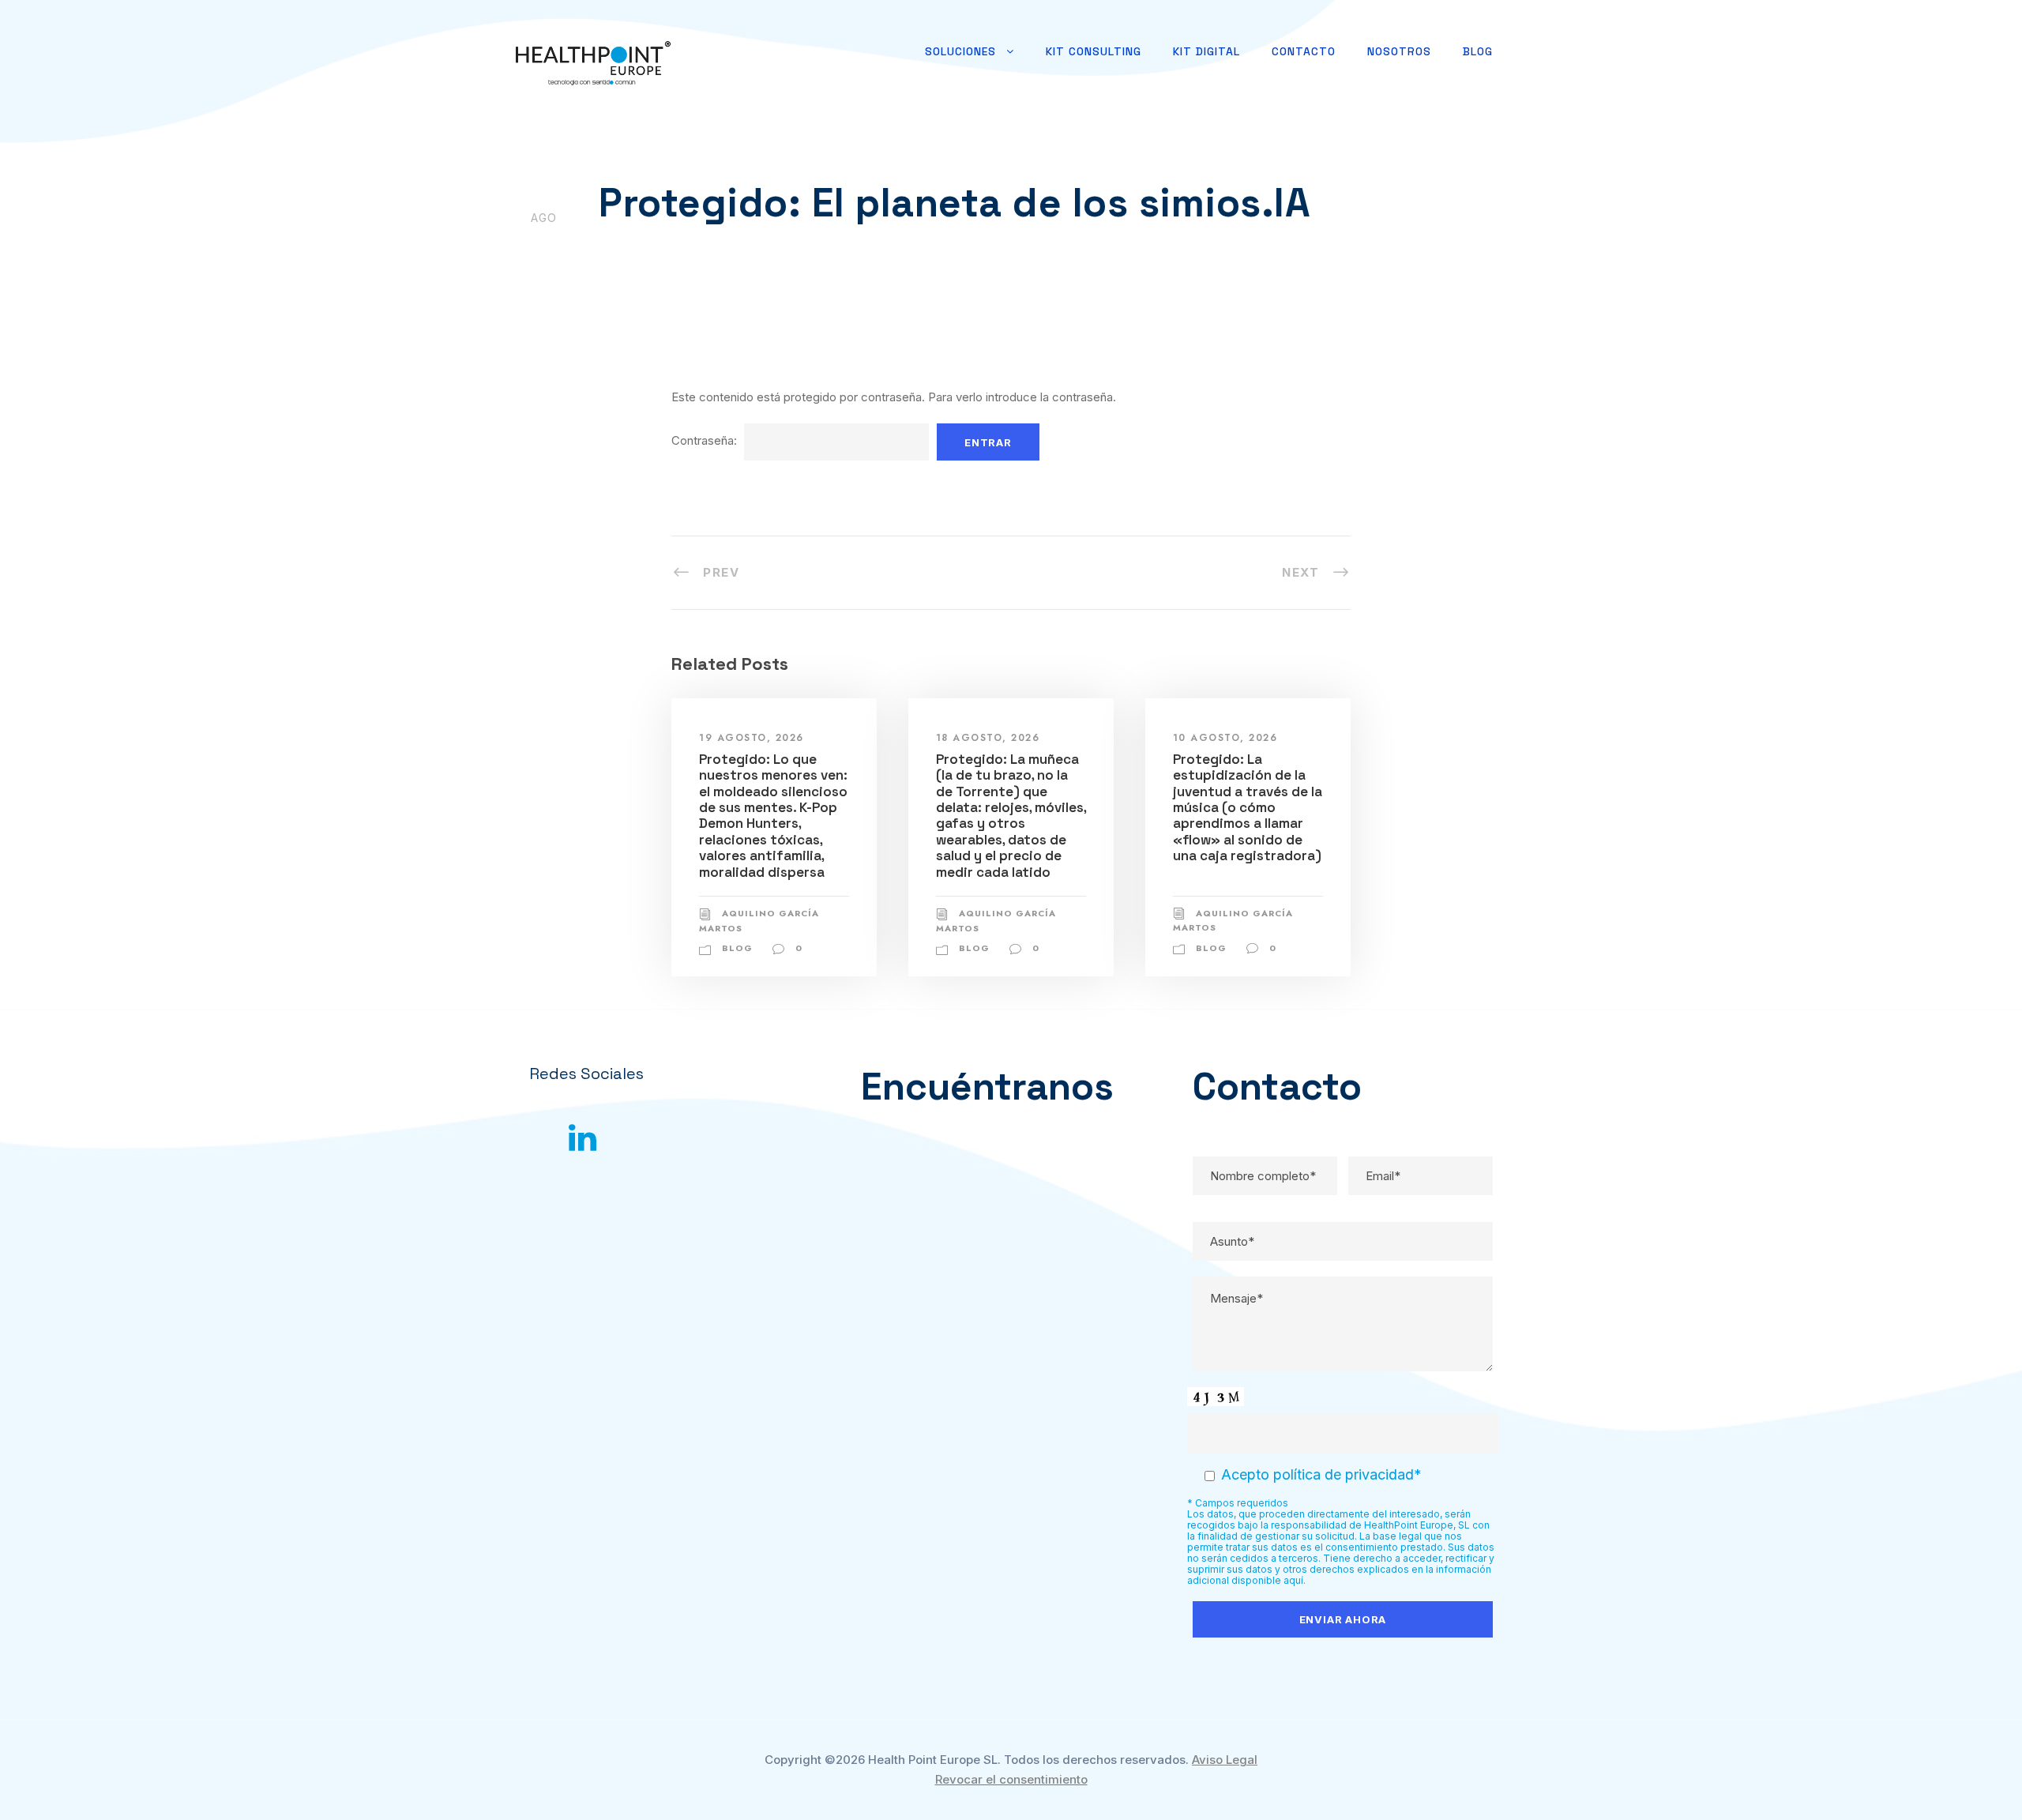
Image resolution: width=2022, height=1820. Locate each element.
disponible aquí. (1268, 1580)
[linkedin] (583, 1137)
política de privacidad (1344, 1474)
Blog (1478, 51)
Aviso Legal (1225, 1760)
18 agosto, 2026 (988, 738)
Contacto (1304, 51)
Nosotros (1399, 51)
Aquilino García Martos (693, 246)
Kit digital (1206, 51)
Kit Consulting (1094, 51)
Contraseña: (706, 440)
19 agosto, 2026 (752, 738)
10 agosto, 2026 (1225, 738)
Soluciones (960, 51)
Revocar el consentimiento (1011, 1779)
